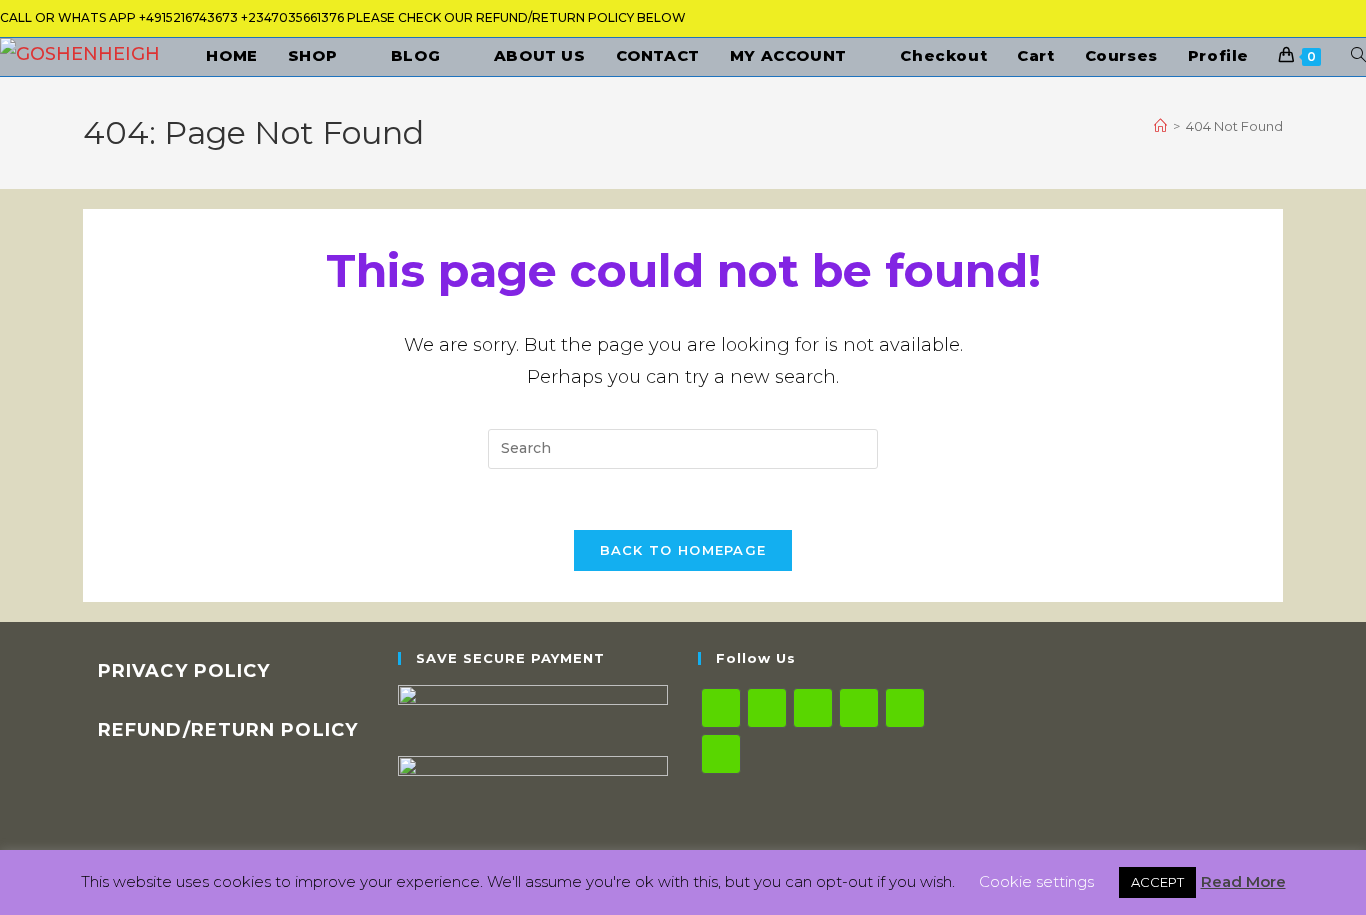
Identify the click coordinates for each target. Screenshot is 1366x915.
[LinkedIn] (859, 708)
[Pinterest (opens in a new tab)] (1249, 22)
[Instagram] (813, 708)
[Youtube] (721, 754)
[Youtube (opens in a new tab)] (1351, 22)
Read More (1243, 881)
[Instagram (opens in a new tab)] (1284, 22)
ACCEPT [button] (1157, 882)
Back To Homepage (683, 550)
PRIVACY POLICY (184, 671)
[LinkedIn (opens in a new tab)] (1319, 22)
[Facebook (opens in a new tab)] (1214, 22)
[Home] (1160, 126)
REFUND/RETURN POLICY (228, 730)
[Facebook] (767, 708)
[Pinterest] (905, 708)
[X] (721, 708)
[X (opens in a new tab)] (1179, 22)
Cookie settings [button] (1036, 881)
